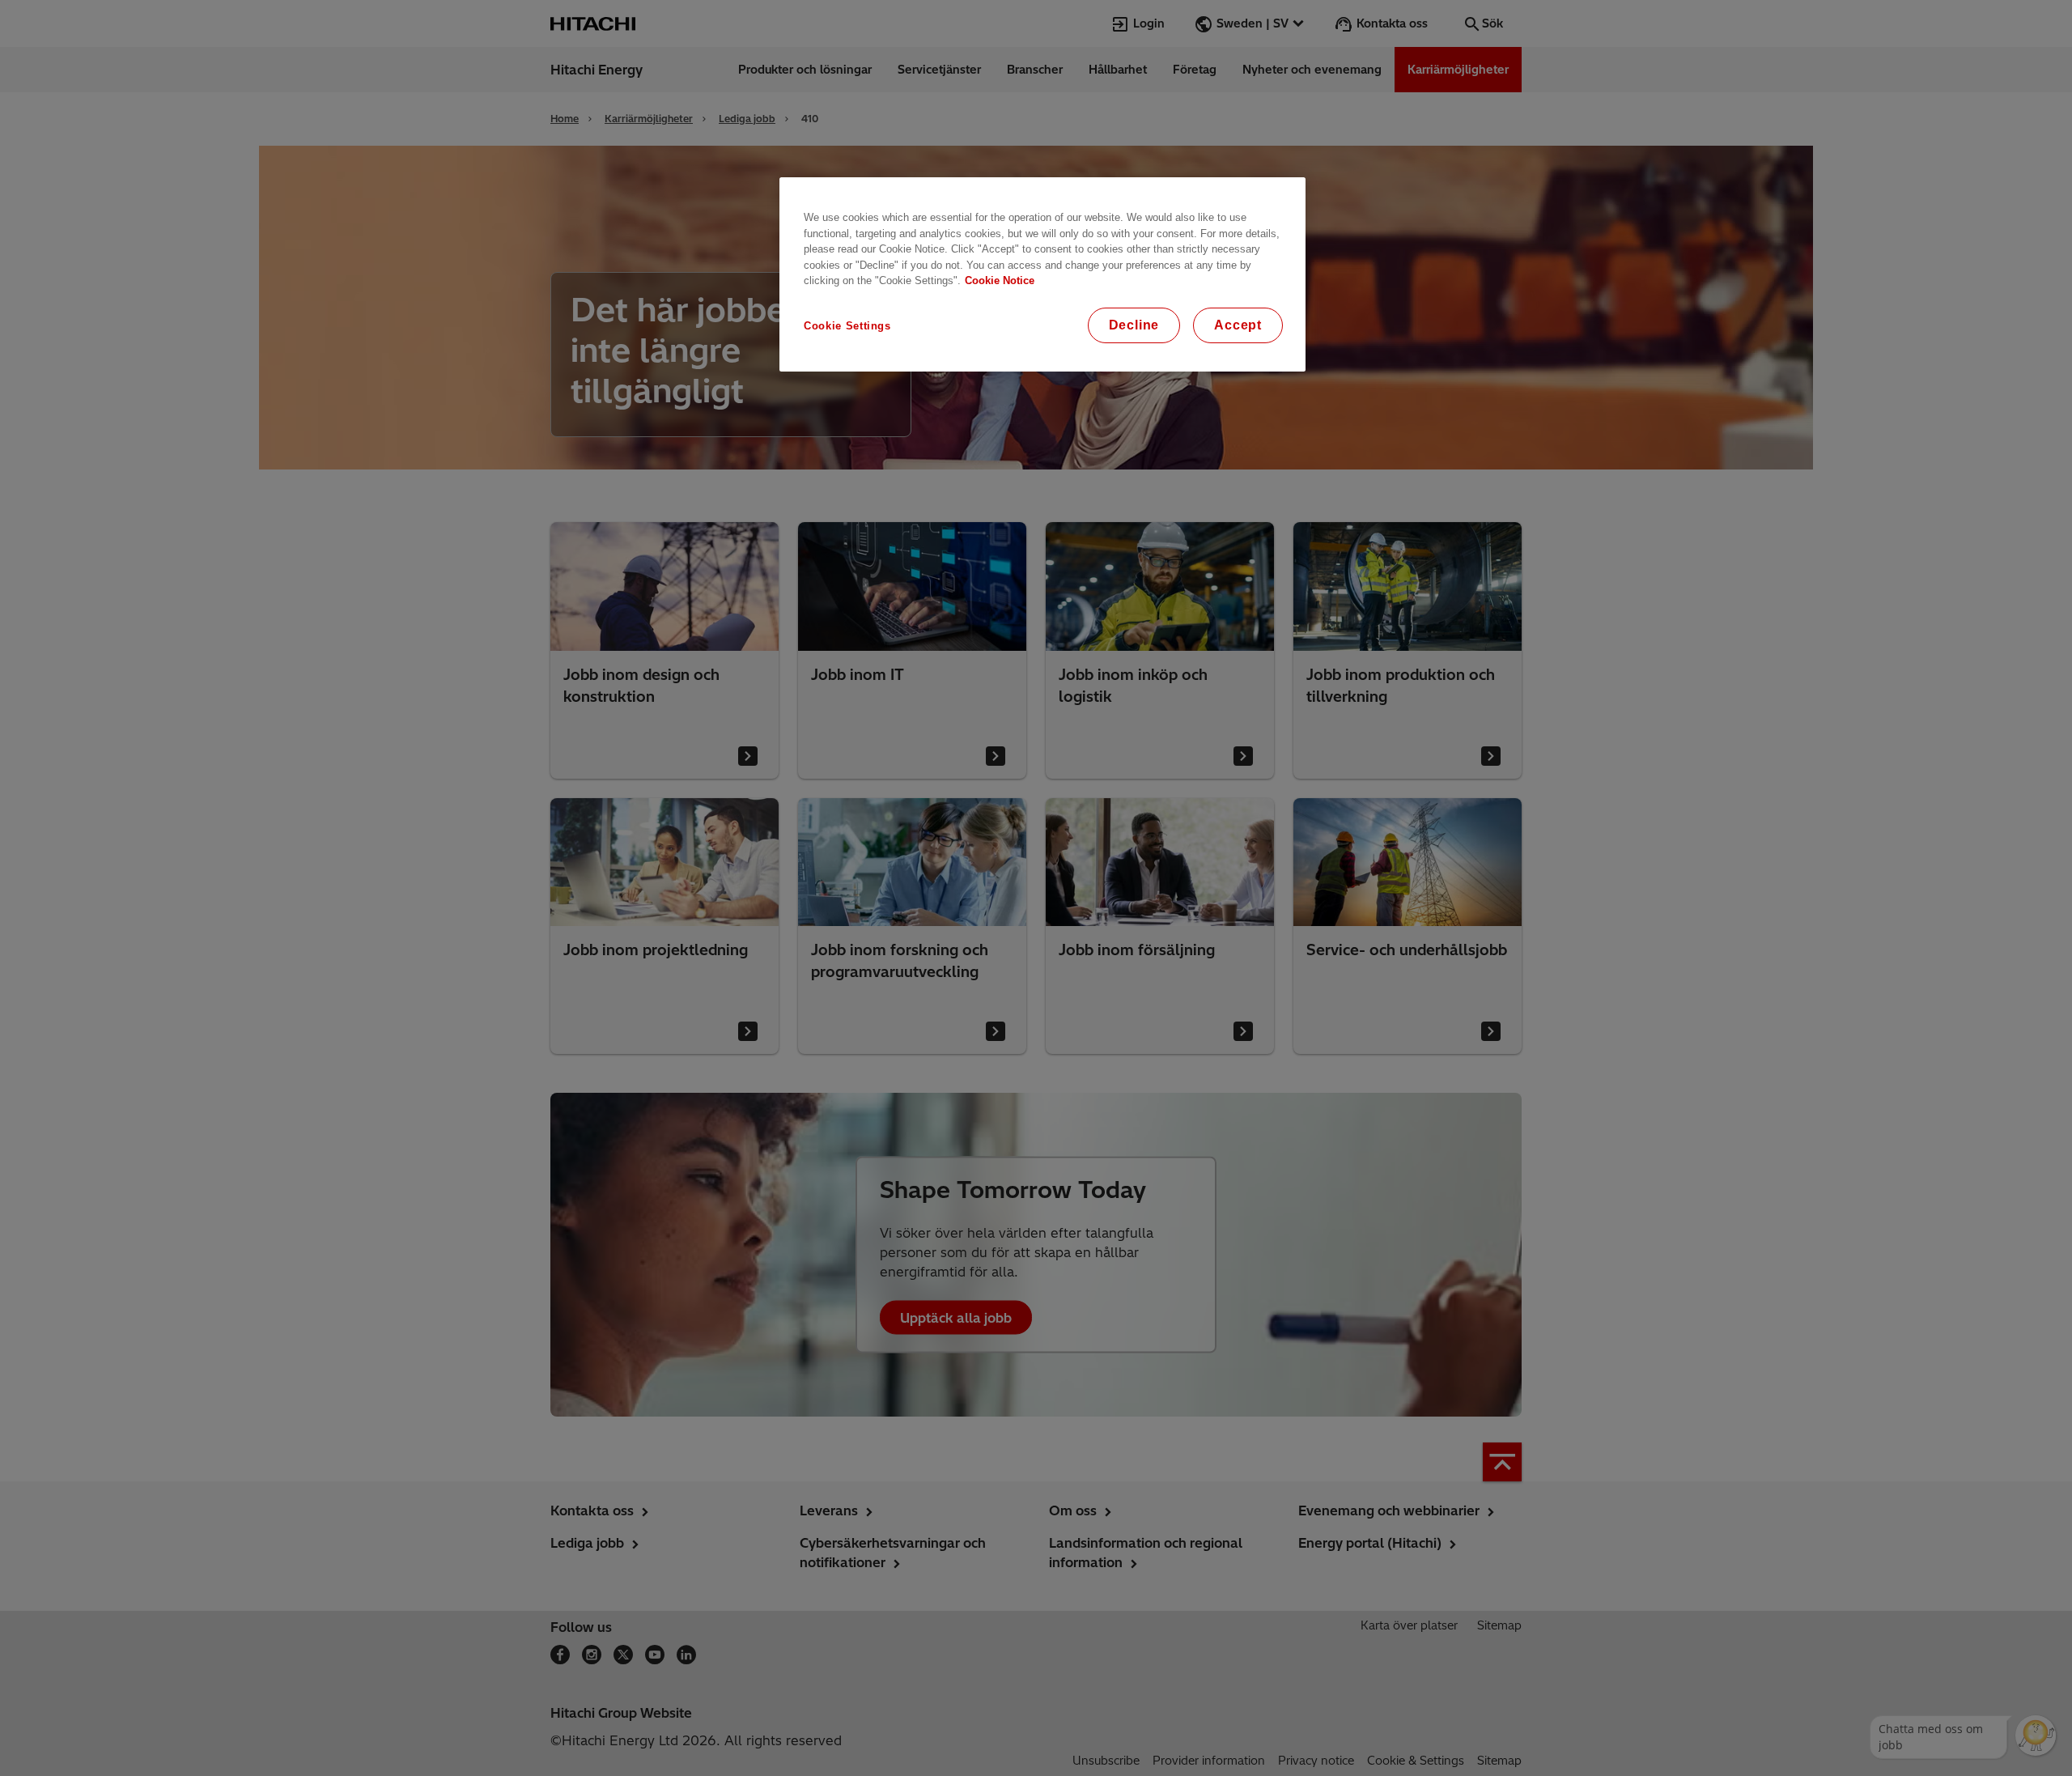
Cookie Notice (1000, 280)
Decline (1134, 325)
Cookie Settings (847, 326)
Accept (1238, 325)
